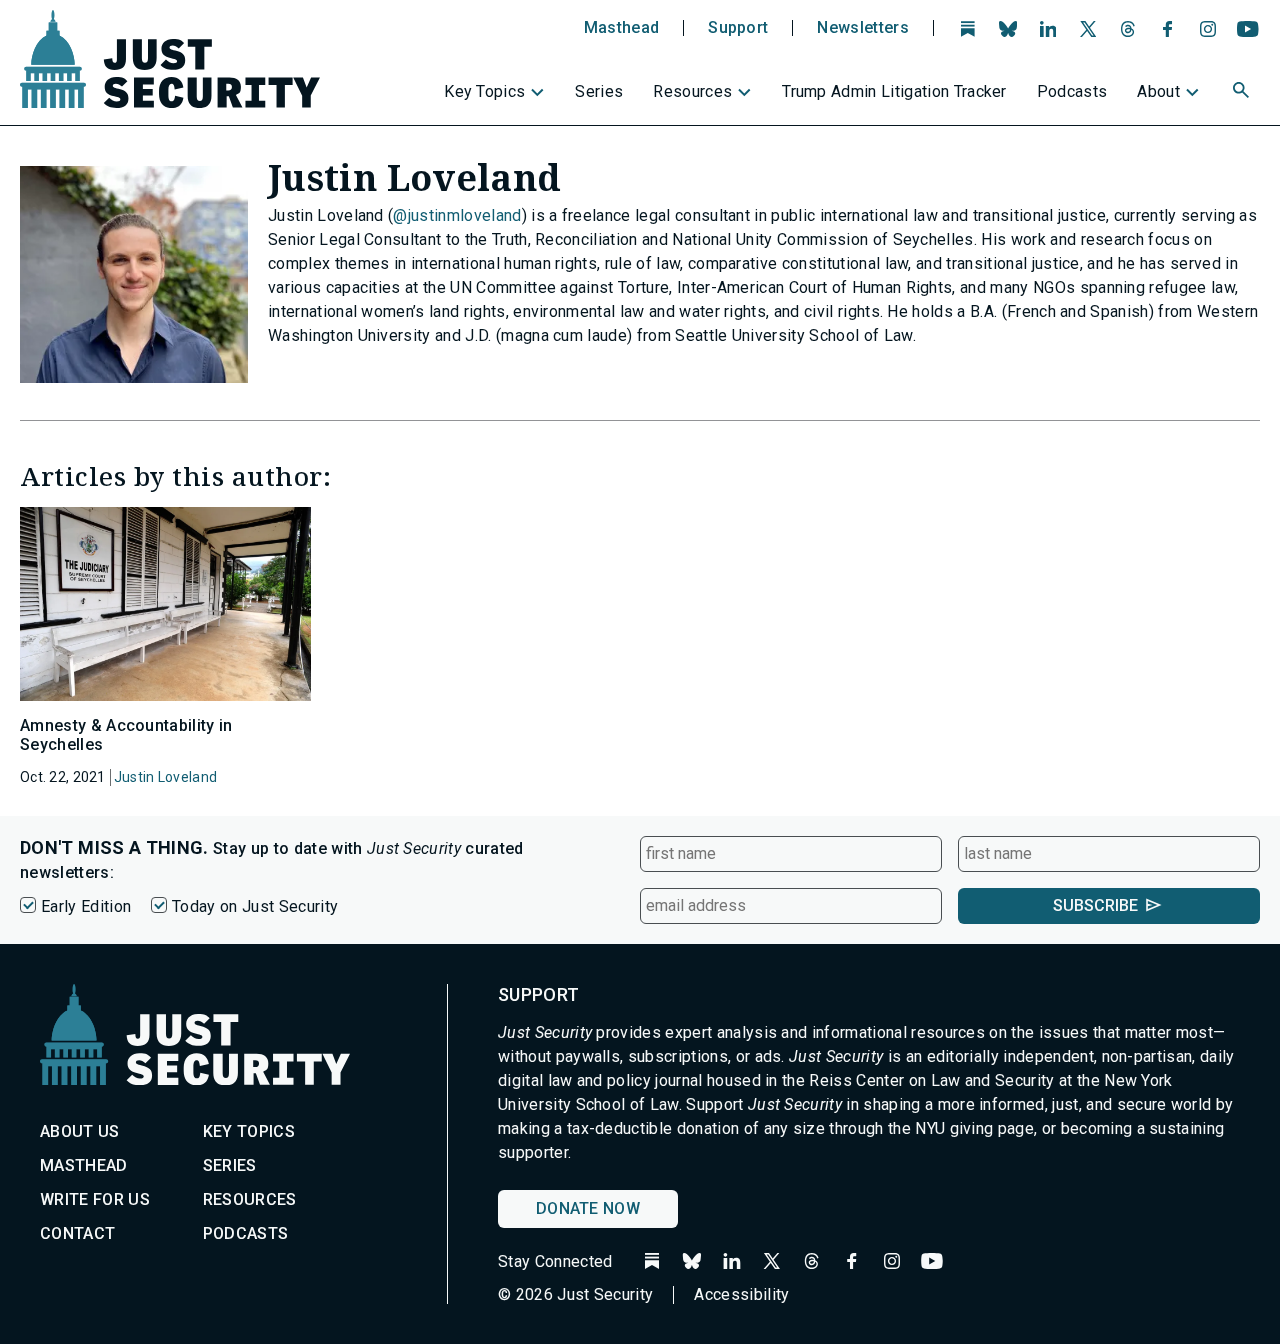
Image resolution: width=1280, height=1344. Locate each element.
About (1158, 91)
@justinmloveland (457, 215)
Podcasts (1072, 91)
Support (738, 28)
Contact (77, 1233)
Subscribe (1095, 905)
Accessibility (741, 1294)
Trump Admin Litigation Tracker (894, 91)
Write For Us (95, 1199)
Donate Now (588, 1208)
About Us (80, 1131)
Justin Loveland (165, 777)
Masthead (622, 28)
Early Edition (86, 906)
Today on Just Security (255, 906)
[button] (1243, 93)
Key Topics (484, 91)
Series (599, 91)
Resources (692, 91)
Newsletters (863, 28)
